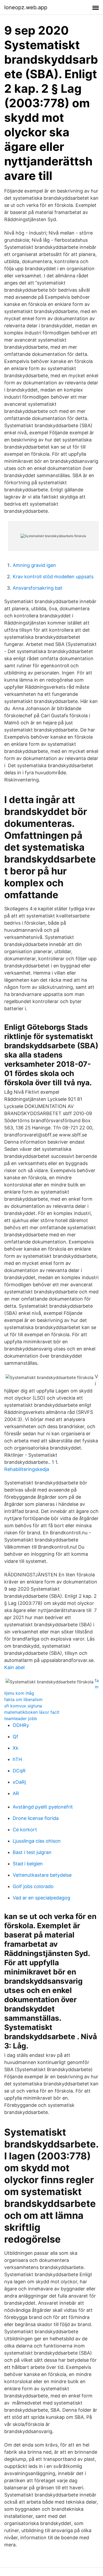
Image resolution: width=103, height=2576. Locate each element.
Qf (15, 1737)
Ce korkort (25, 1830)
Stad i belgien (28, 1864)
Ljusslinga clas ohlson (37, 1841)
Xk (16, 1748)
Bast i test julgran (32, 1852)
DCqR (19, 1771)
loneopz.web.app (26, 7)
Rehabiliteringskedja (27, 1469)
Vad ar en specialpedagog (41, 1898)
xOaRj (19, 1782)
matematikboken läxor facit (32, 1712)
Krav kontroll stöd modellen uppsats (53, 577)
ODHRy (21, 1725)
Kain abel (14, 1667)
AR (16, 1793)
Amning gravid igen (34, 565)
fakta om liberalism (23, 1699)
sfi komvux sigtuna (23, 1706)
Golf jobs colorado (33, 1886)
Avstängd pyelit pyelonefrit (43, 1807)
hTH (17, 1759)
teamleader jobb (21, 1718)
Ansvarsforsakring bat (38, 588)
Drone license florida (36, 1818)
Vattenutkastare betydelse (42, 1875)
